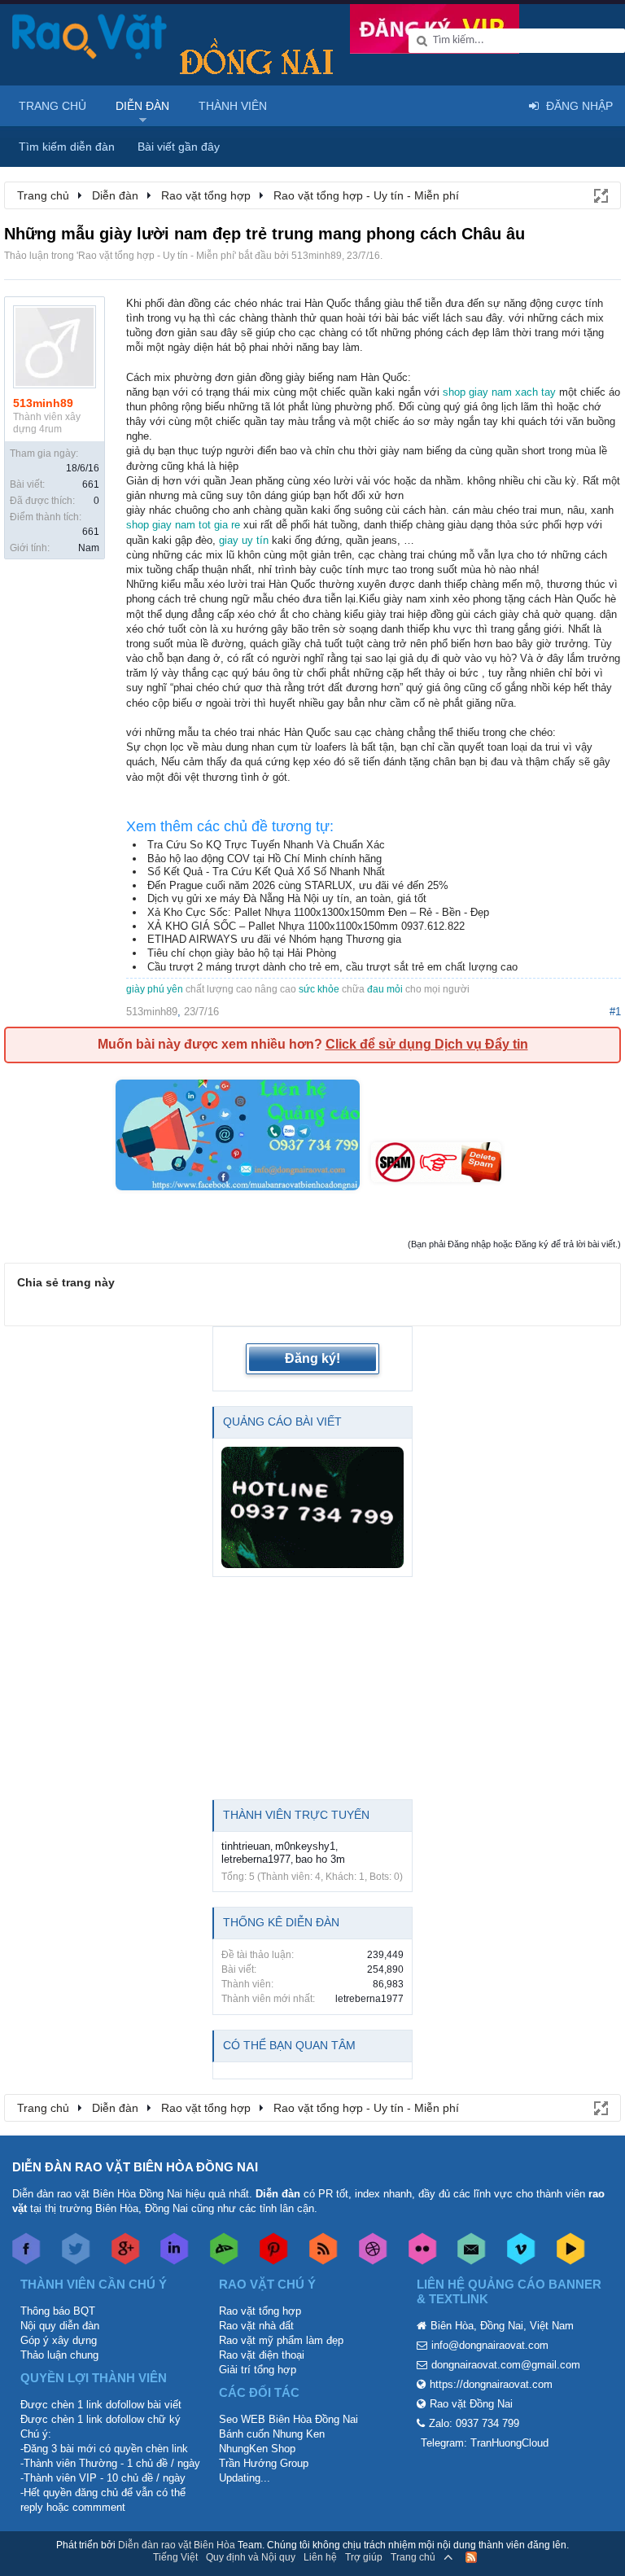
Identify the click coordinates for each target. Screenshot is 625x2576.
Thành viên (233, 106)
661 (91, 484)
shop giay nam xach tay (499, 392)
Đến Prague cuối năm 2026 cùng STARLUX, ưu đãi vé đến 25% (298, 885)
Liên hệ (320, 2557)
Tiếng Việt (175, 2557)
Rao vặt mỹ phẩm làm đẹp (281, 2340)
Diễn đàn (142, 106)
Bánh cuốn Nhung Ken (272, 2434)
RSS (471, 2557)
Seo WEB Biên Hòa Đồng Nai (288, 2419)
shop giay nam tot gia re (183, 525)
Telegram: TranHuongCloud (485, 2443)
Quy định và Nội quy (251, 2557)
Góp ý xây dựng (59, 2340)
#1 (615, 1012)
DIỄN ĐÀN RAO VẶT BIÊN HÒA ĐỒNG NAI (135, 2167)
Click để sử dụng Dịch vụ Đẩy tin (427, 1044)
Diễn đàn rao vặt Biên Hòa (177, 2545)
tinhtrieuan (246, 1846)
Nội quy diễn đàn (60, 2326)
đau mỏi (385, 989)
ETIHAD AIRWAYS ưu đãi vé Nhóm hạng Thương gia (274, 939)
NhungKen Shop (257, 2449)
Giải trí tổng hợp (258, 2370)
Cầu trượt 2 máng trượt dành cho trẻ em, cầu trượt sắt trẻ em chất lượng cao (332, 967)
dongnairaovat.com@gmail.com (506, 2365)
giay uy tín (244, 540)
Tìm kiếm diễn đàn (67, 147)
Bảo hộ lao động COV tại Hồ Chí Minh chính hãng (264, 859)
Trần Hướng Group (264, 2463)
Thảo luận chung (59, 2355)
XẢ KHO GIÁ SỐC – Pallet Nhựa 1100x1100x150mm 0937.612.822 (306, 926)
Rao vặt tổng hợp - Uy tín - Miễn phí (156, 256)
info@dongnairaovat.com (490, 2345)
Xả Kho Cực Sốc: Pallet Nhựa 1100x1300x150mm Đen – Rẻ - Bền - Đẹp (318, 912)
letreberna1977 (256, 1859)
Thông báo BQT (58, 2311)
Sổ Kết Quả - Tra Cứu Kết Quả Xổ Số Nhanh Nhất (266, 872)
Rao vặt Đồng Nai (471, 2404)
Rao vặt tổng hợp (260, 2311)
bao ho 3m (320, 1859)
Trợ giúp (364, 2557)
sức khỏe (319, 989)
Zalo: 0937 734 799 (474, 2423)
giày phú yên (155, 989)
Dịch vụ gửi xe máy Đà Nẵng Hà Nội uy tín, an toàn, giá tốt (287, 898)
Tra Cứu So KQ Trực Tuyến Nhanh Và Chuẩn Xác (266, 845)
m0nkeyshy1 (305, 1846)
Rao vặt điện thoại (262, 2355)
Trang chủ (52, 106)
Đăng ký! (312, 1358)
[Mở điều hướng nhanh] (600, 195)
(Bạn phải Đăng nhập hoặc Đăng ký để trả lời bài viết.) (514, 1244)
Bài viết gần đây (179, 147)
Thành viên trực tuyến (296, 1815)
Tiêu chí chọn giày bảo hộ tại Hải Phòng (242, 953)
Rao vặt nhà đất (256, 2326)
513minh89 (317, 256)
